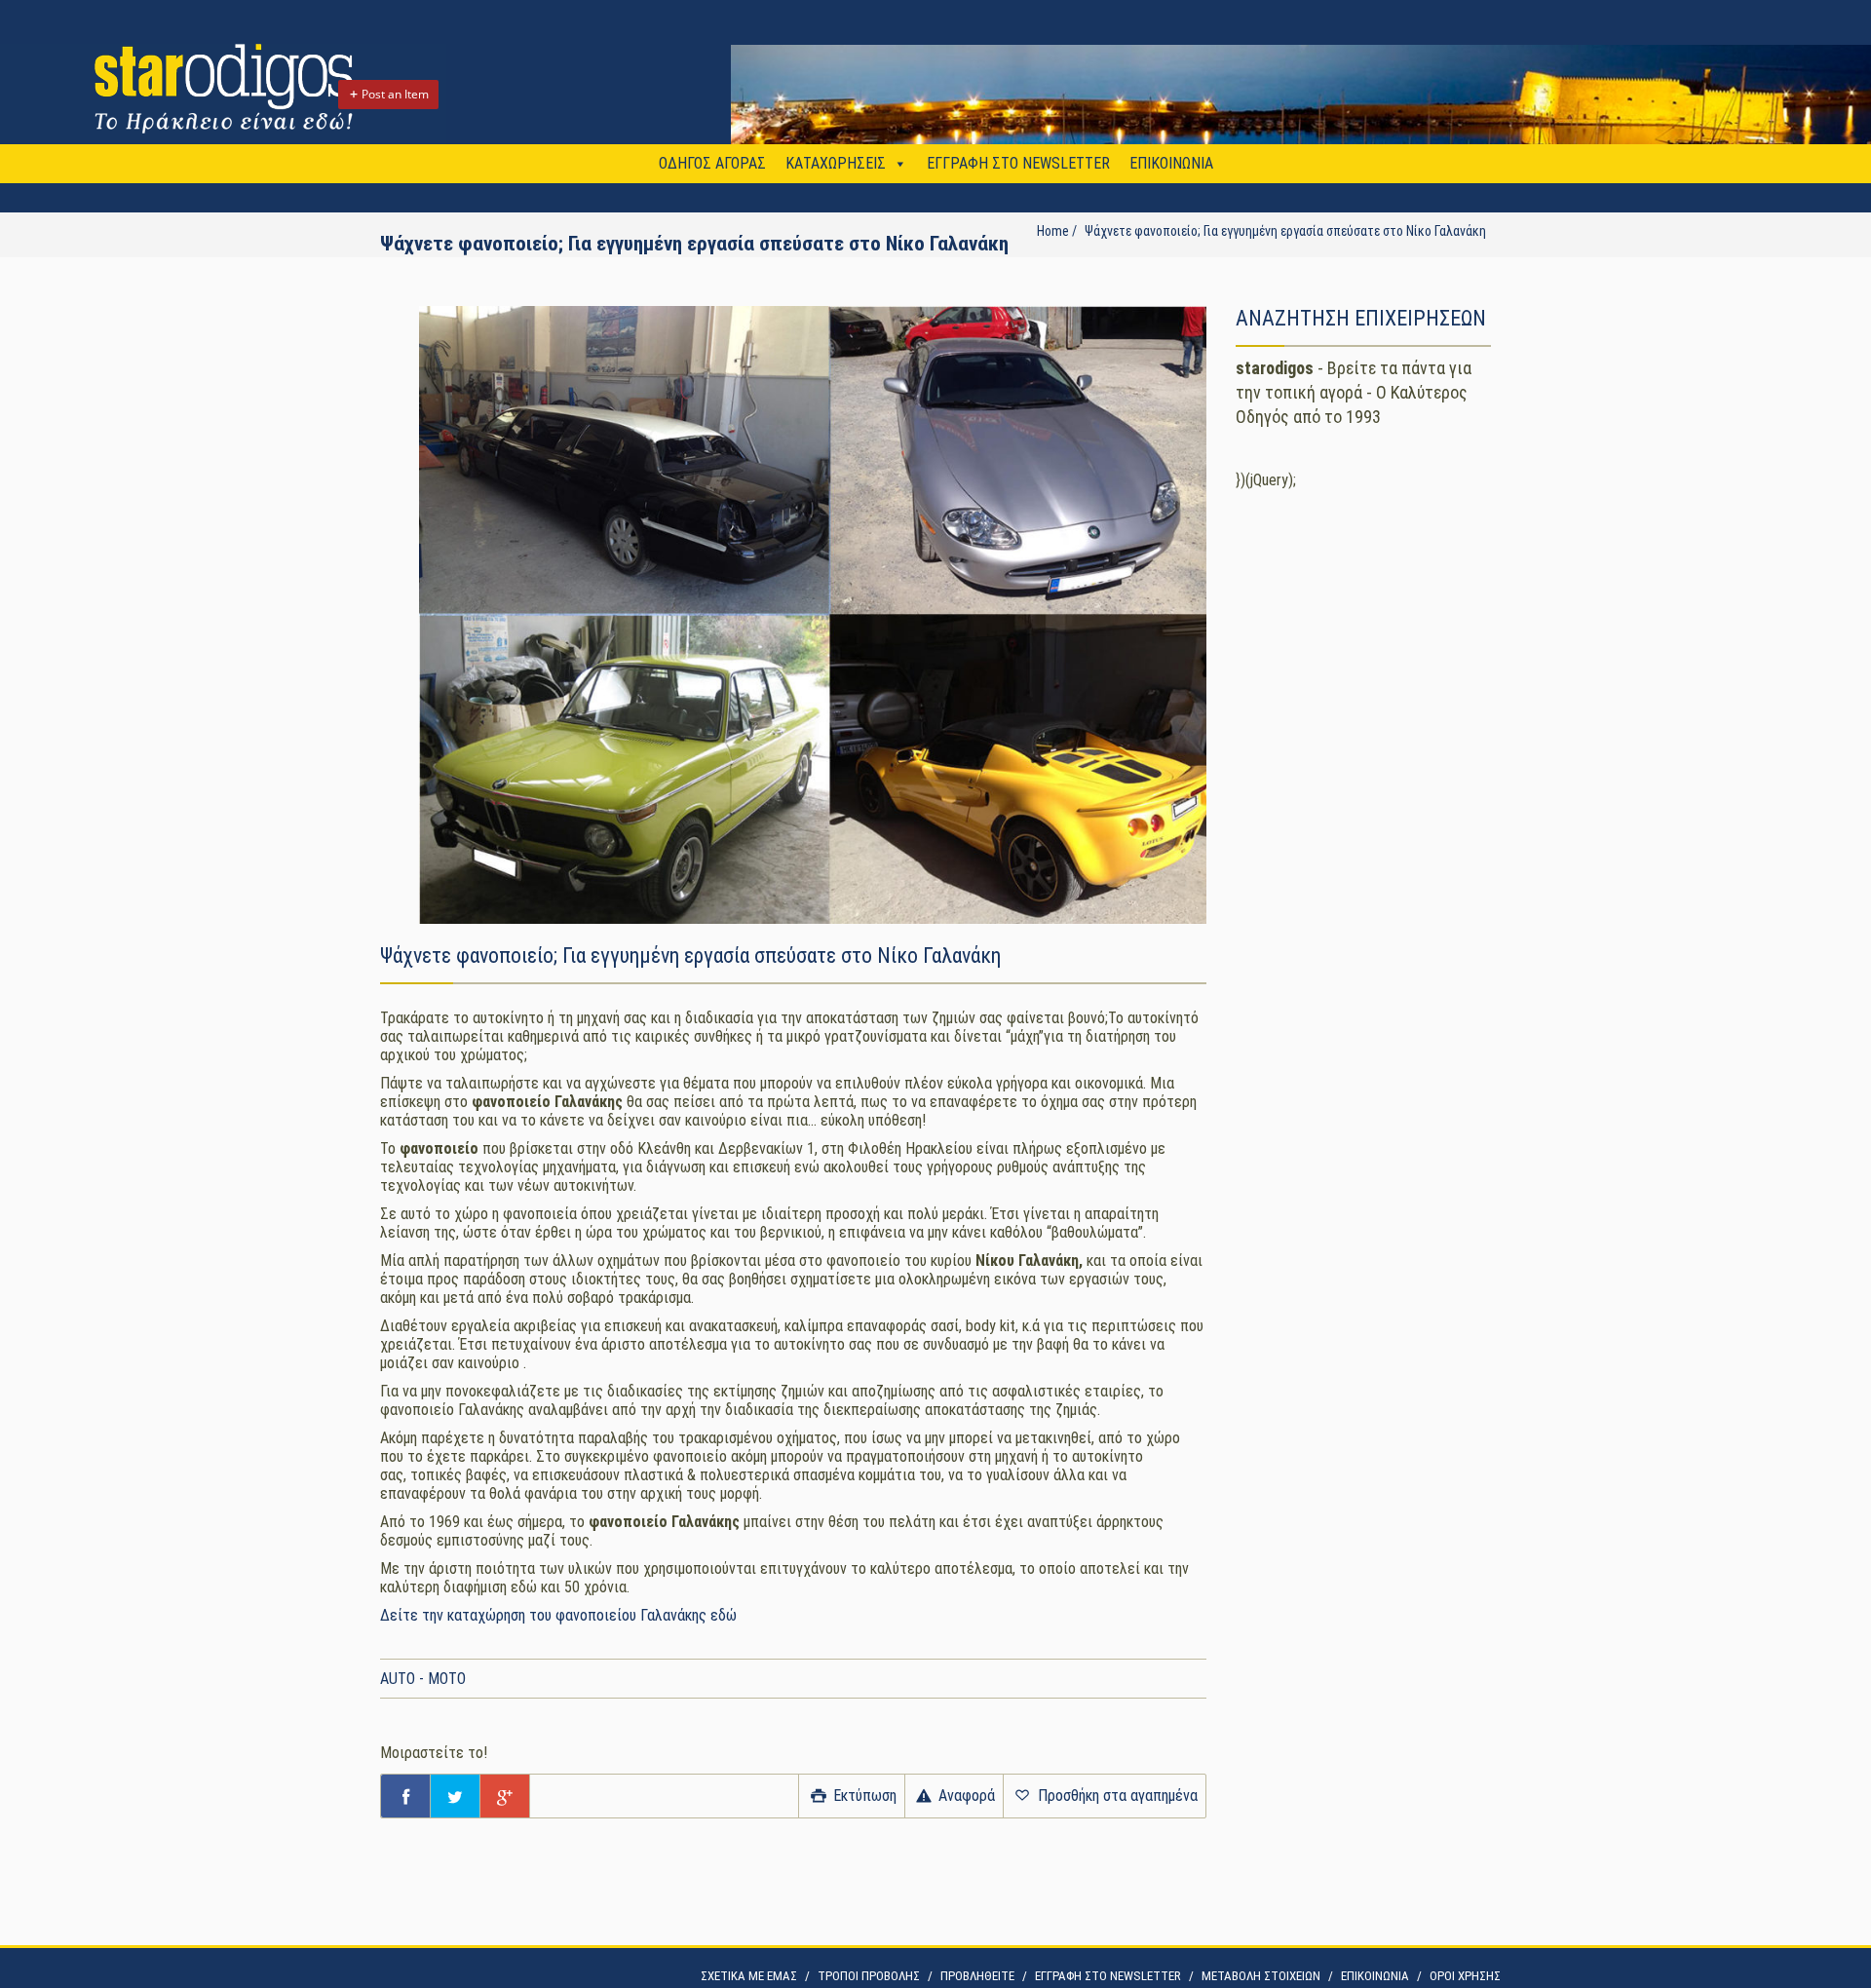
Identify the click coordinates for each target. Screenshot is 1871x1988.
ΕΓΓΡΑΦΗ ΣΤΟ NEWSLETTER (1018, 163)
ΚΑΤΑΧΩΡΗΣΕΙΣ (836, 163)
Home (1053, 231)
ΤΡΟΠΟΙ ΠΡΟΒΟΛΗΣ (869, 1976)
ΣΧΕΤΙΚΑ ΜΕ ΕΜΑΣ (749, 1976)
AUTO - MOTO (423, 1679)
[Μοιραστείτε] (405, 1796)
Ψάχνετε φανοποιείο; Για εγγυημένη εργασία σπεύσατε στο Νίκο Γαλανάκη (1285, 231)
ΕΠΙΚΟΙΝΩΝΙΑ (1171, 163)
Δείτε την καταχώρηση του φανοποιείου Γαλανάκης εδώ (560, 1615)
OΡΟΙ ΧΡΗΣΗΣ (1465, 1976)
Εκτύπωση (863, 1796)
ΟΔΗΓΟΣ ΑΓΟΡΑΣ (712, 163)
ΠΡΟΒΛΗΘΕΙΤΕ (977, 1976)
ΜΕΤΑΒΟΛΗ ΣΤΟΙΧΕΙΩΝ (1261, 1976)
